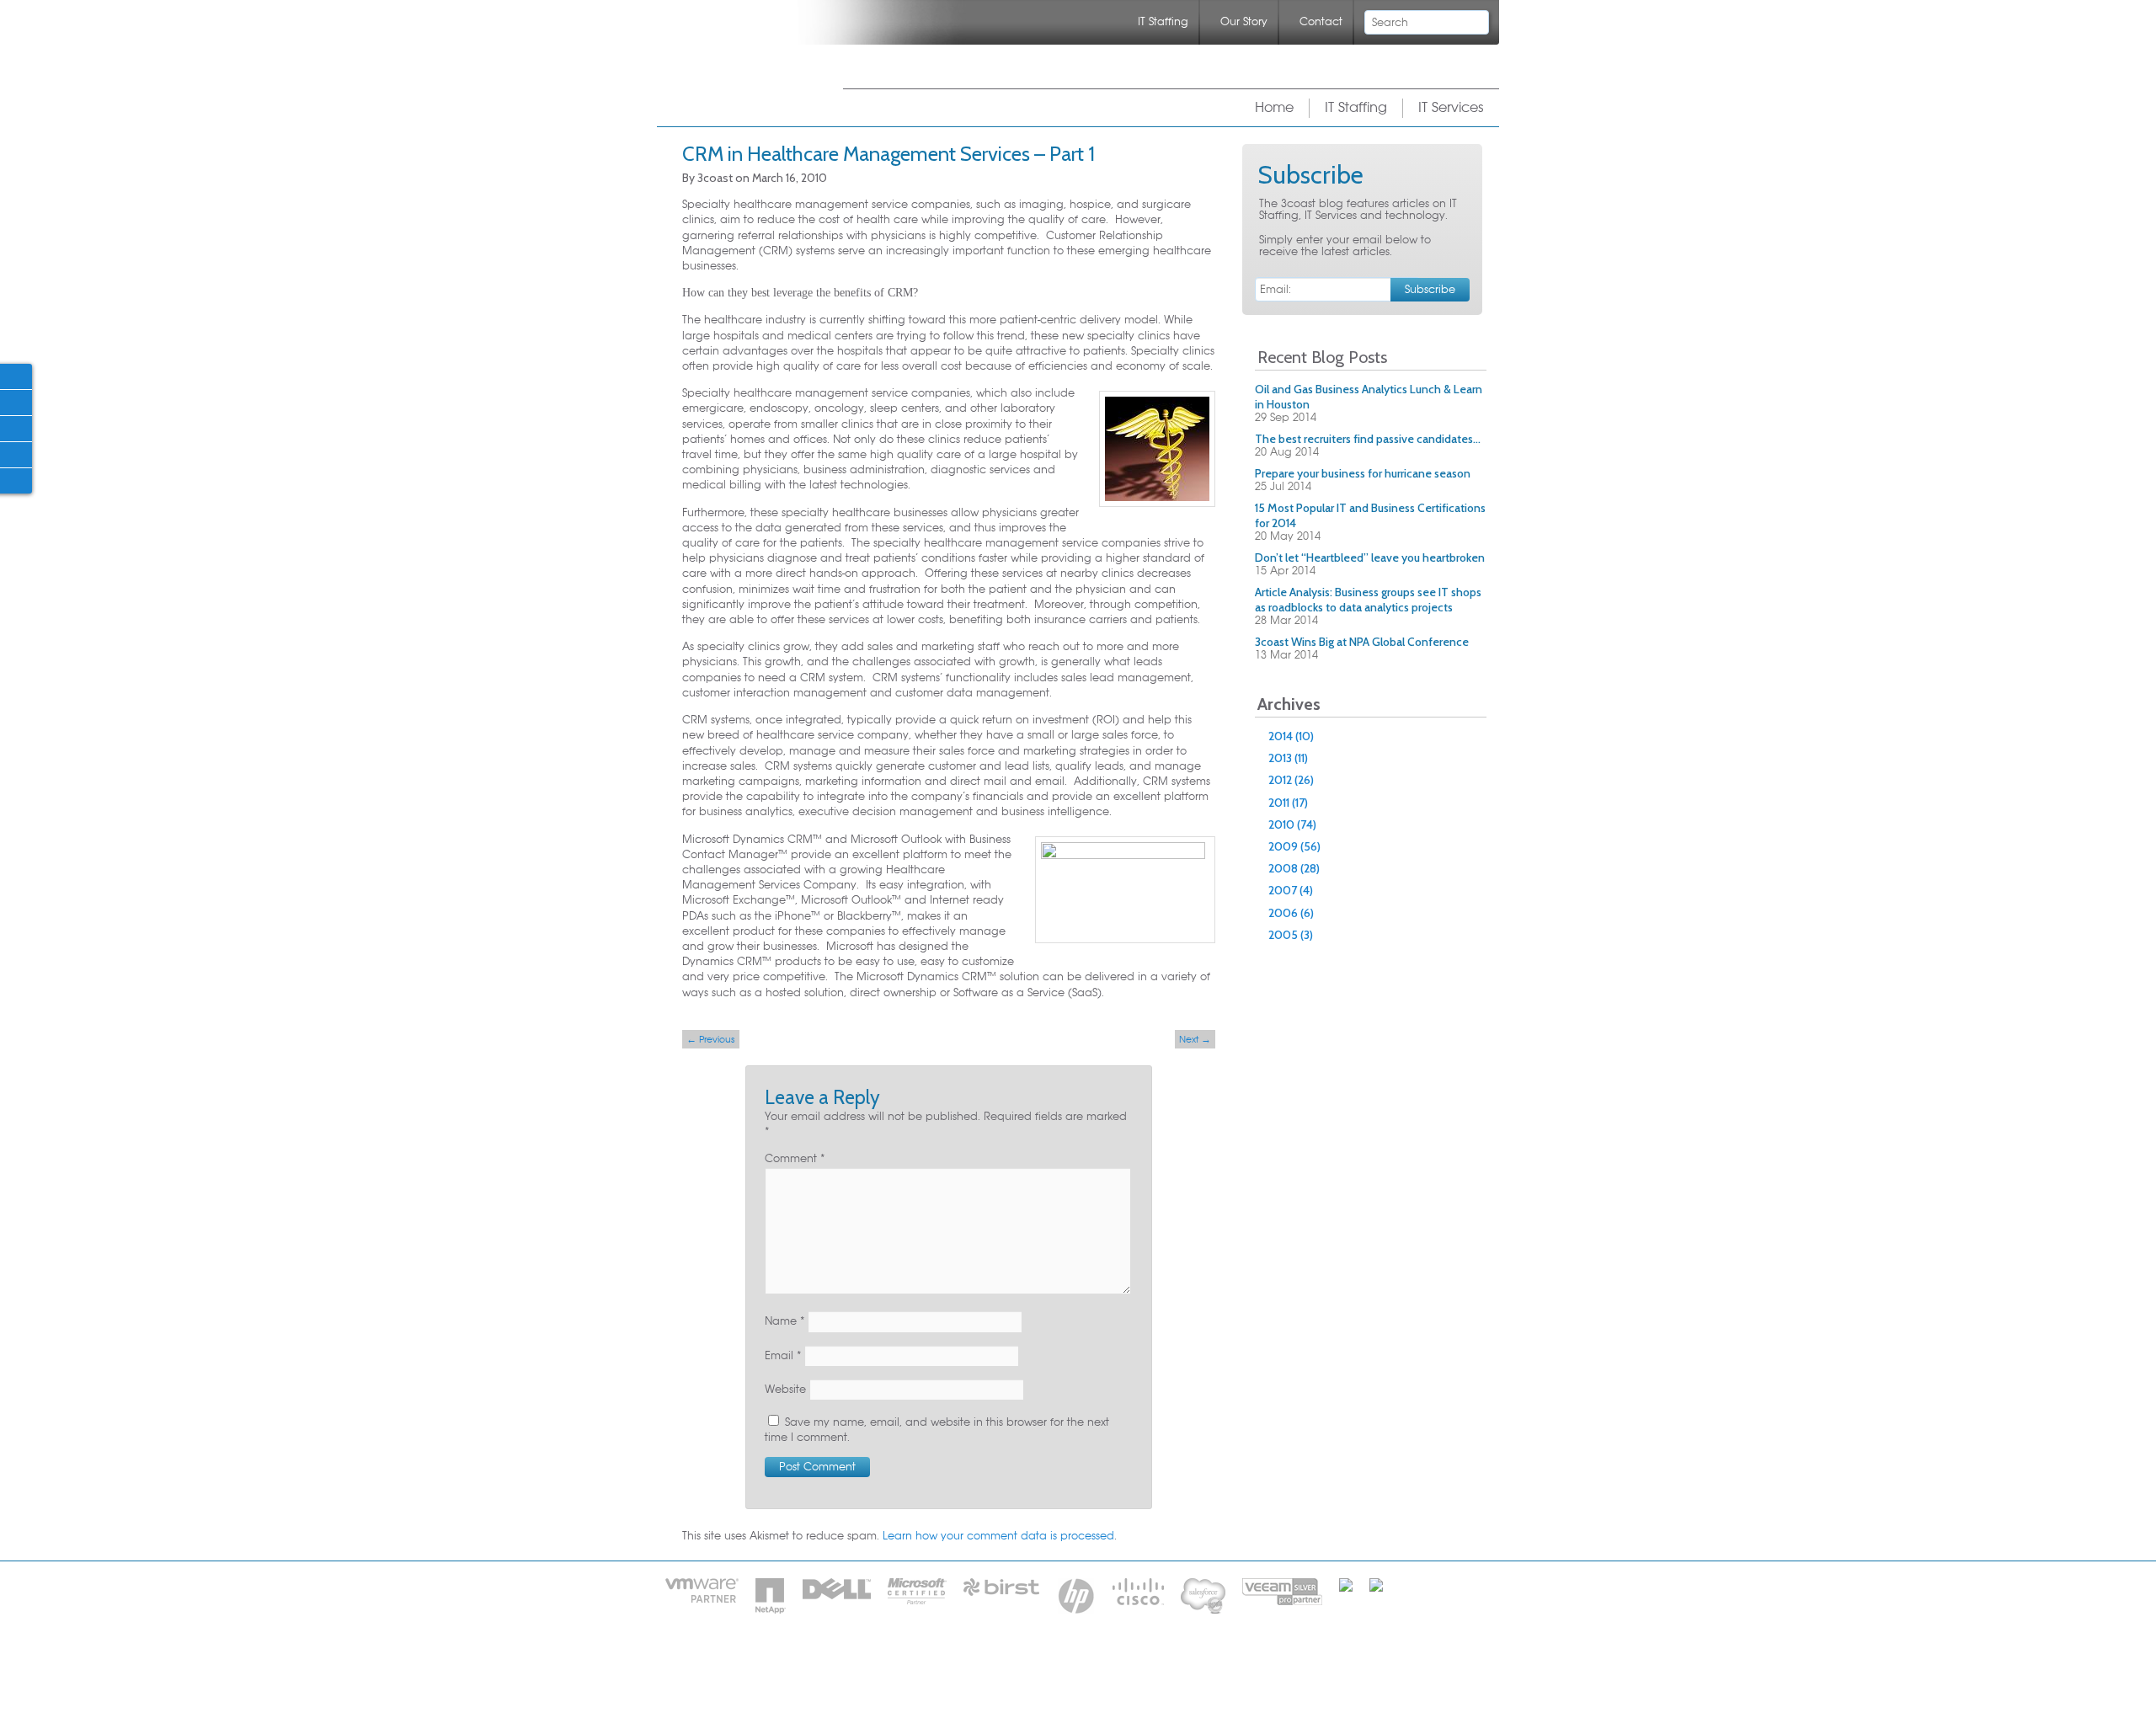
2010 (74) (1292, 824)
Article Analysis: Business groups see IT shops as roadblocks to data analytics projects (1368, 600)
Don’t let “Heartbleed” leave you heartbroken (1370, 558)
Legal (1134, 1666)
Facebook (15, 376)
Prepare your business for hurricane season (1363, 473)
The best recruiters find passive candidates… (1368, 439)
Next (1195, 1039)
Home (1274, 108)
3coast (739, 65)
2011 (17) (1288, 803)
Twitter (15, 402)
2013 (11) (1288, 758)
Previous (711, 1039)
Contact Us (1067, 1666)
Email (783, 1356)
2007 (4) (1291, 890)
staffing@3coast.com (1154, 1691)
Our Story (1244, 22)
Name (784, 1321)
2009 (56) (1294, 846)
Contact (1321, 22)
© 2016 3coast (1209, 1666)
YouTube (15, 480)
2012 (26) (1291, 780)
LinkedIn (15, 428)
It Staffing (987, 1666)
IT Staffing (1163, 22)
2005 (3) (1291, 935)
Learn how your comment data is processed (998, 1536)
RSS (1440, 176)
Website (785, 1390)
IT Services (1451, 108)
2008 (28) (1294, 868)
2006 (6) (1291, 913)
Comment (795, 1159)
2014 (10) (1291, 736)
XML (1388, 175)
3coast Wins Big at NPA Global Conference (1362, 642)
